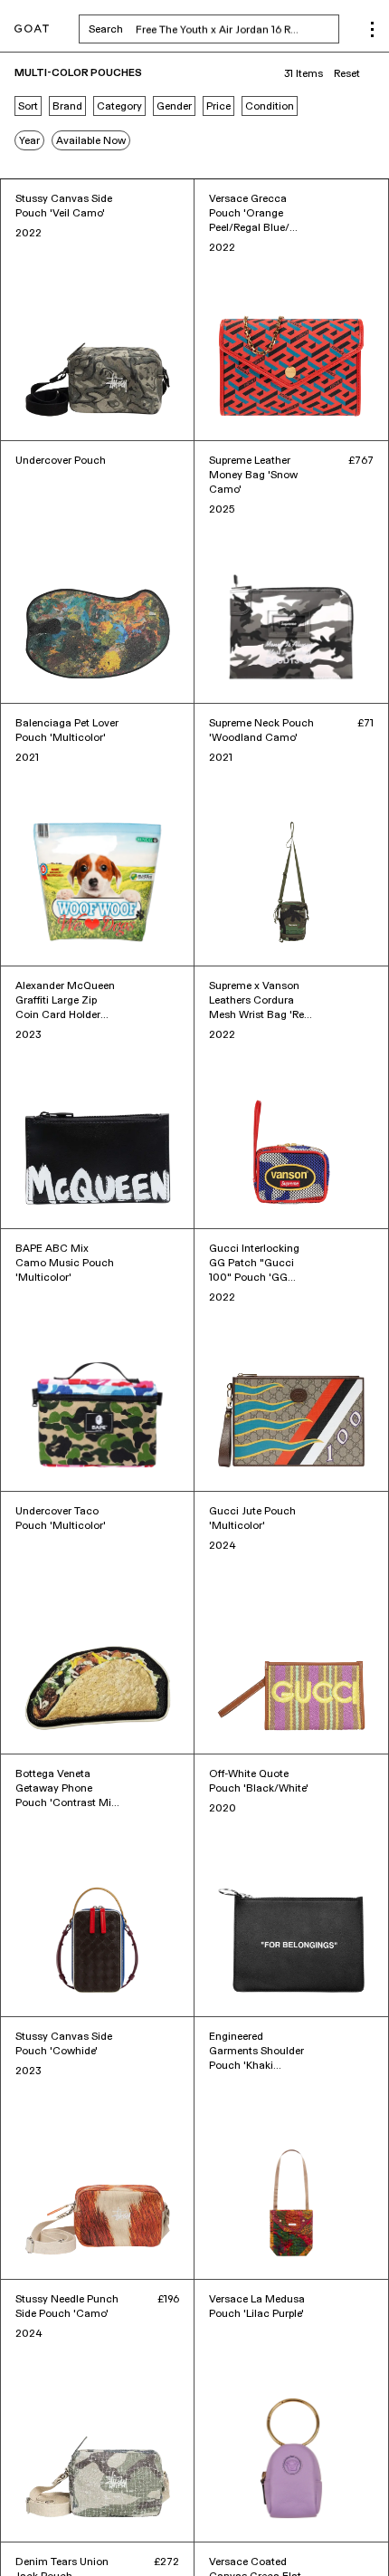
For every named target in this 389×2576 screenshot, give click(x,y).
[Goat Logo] (32, 29)
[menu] (372, 29)
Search (214, 29)
